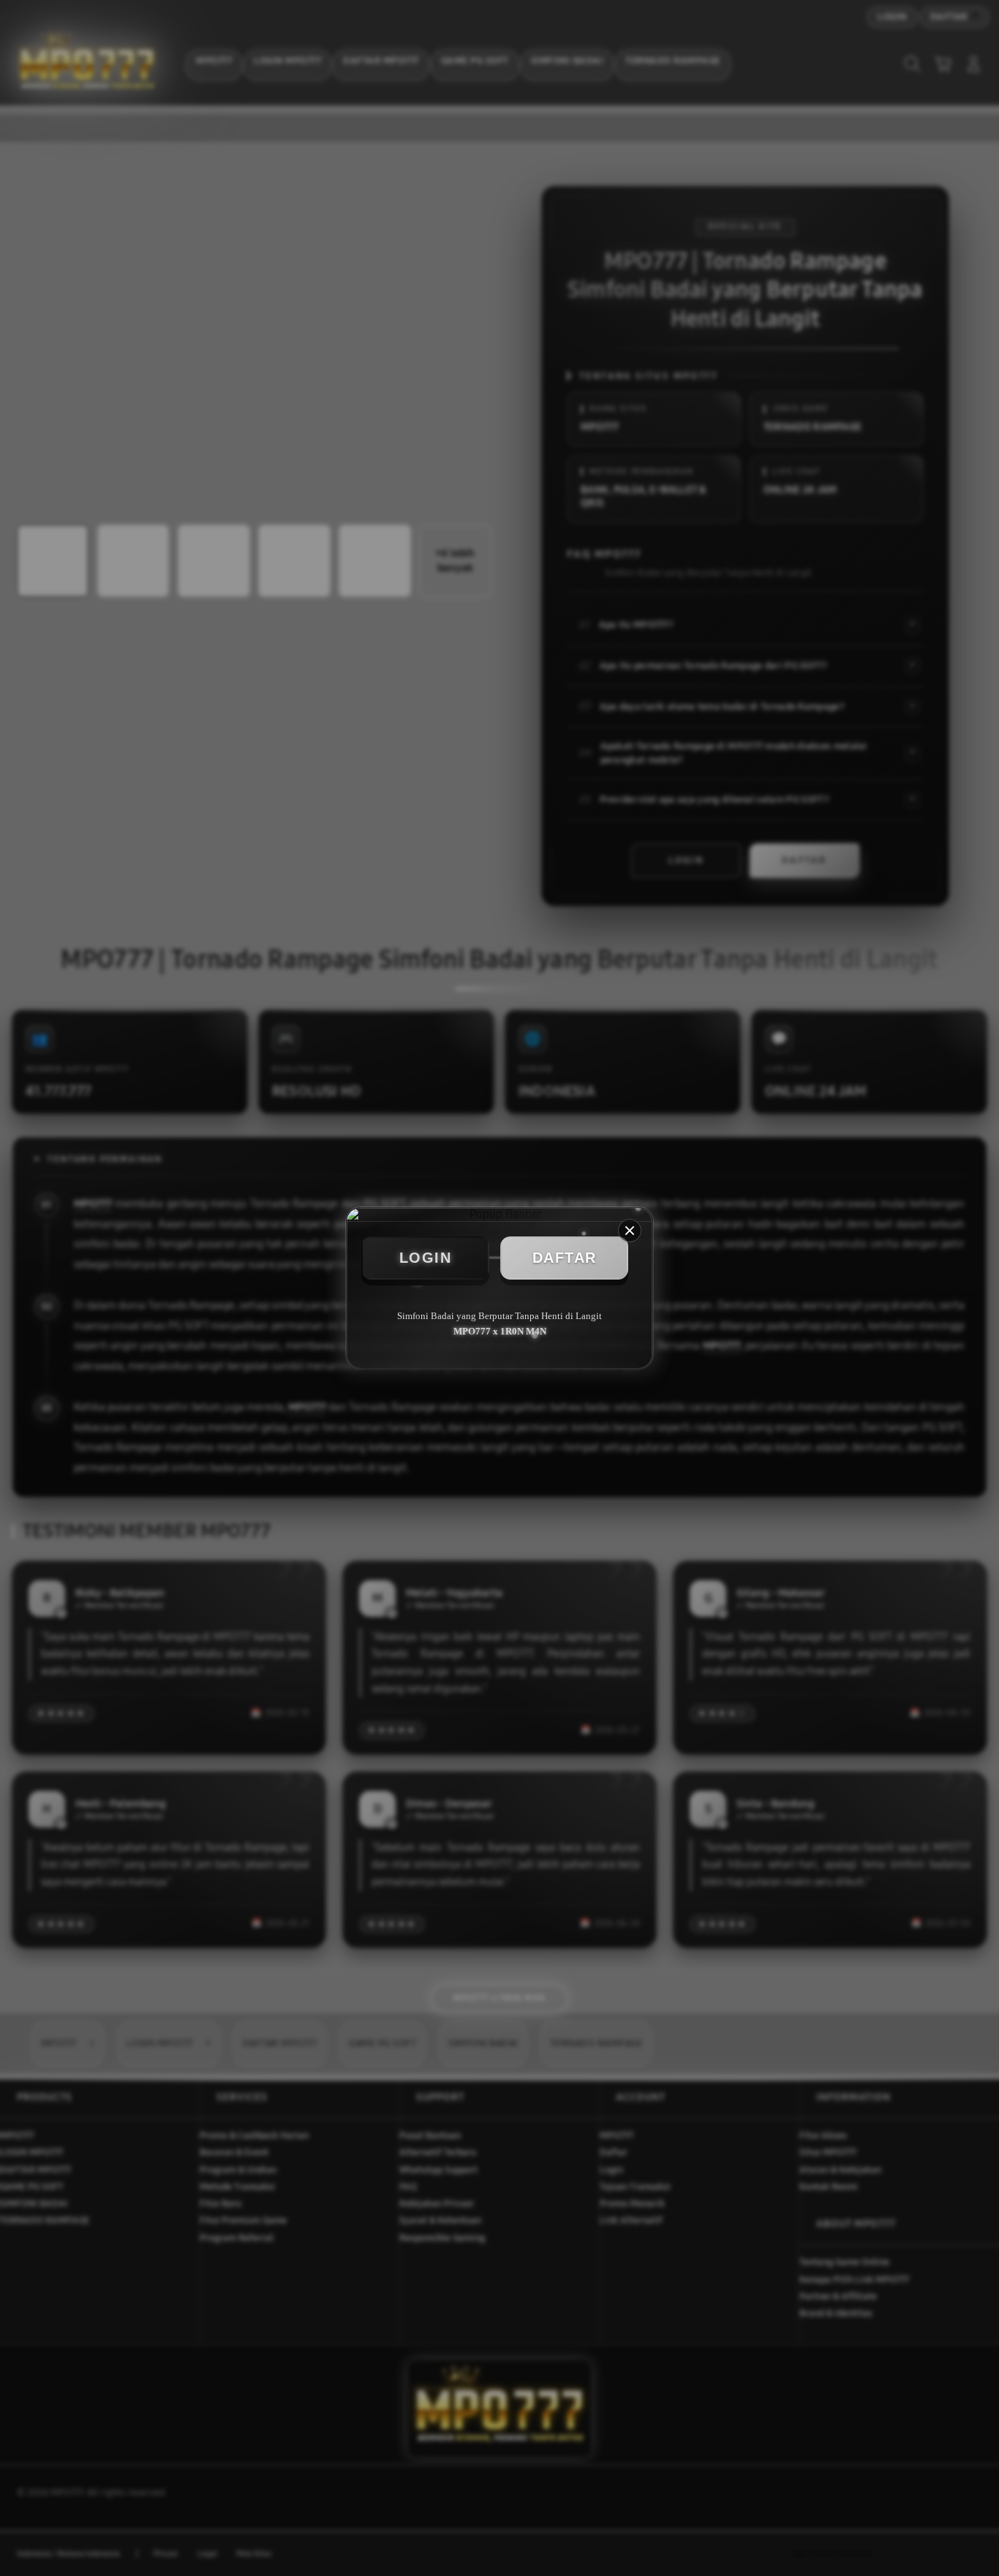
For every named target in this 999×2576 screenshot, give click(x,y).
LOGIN (426, 1258)
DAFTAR (565, 1258)
